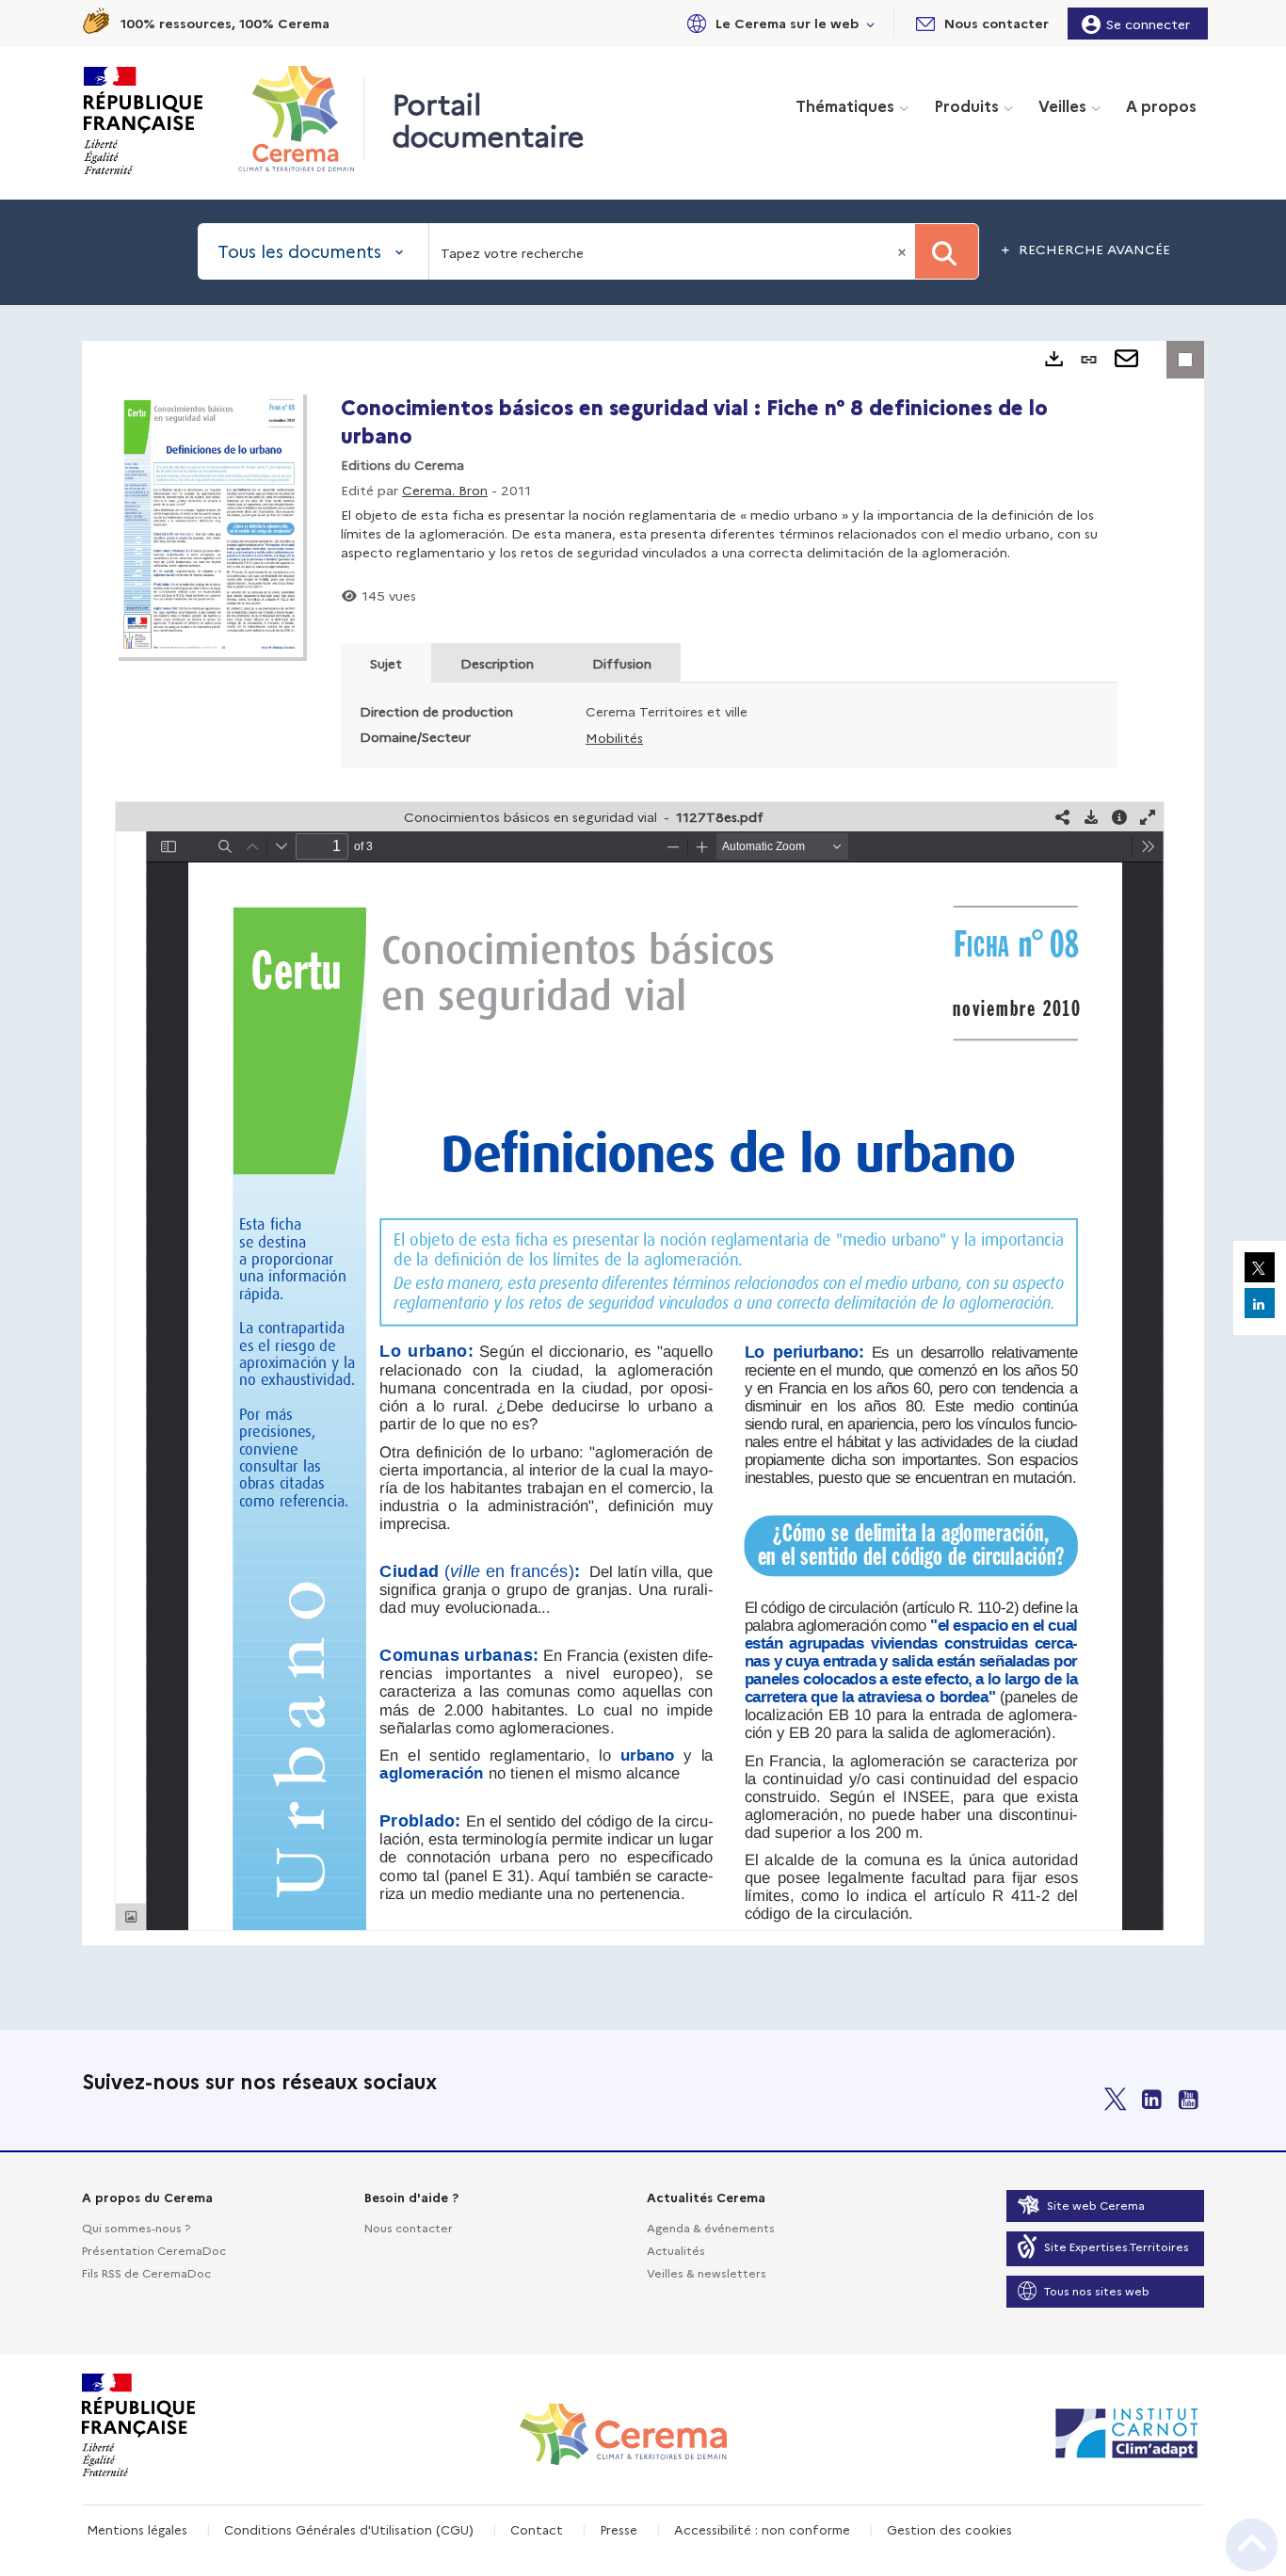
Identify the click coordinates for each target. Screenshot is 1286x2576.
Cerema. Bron (445, 490)
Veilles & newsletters (707, 2272)
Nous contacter (409, 2227)
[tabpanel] (643, 1143)
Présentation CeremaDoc (154, 2250)
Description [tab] (497, 663)
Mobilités (614, 737)
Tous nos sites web (1097, 2290)
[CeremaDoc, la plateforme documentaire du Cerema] (301, 119)
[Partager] (1063, 817)
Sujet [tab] (386, 663)
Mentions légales (137, 2529)
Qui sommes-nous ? (136, 2227)
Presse (619, 2529)
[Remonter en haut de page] (1252, 2545)
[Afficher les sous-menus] (871, 23)
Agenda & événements (711, 2227)
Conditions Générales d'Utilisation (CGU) (349, 2529)
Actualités (676, 2250)
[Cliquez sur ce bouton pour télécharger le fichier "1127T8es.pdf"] (1091, 817)
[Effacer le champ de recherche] (904, 251)
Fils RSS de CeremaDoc (146, 2272)
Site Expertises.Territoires (1117, 2246)
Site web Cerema (1096, 2205)
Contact (537, 2529)
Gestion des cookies (949, 2529)
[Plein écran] (1148, 817)
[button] (778, 23)
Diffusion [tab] (622, 663)
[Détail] (1119, 817)
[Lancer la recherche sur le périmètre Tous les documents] (947, 251)
